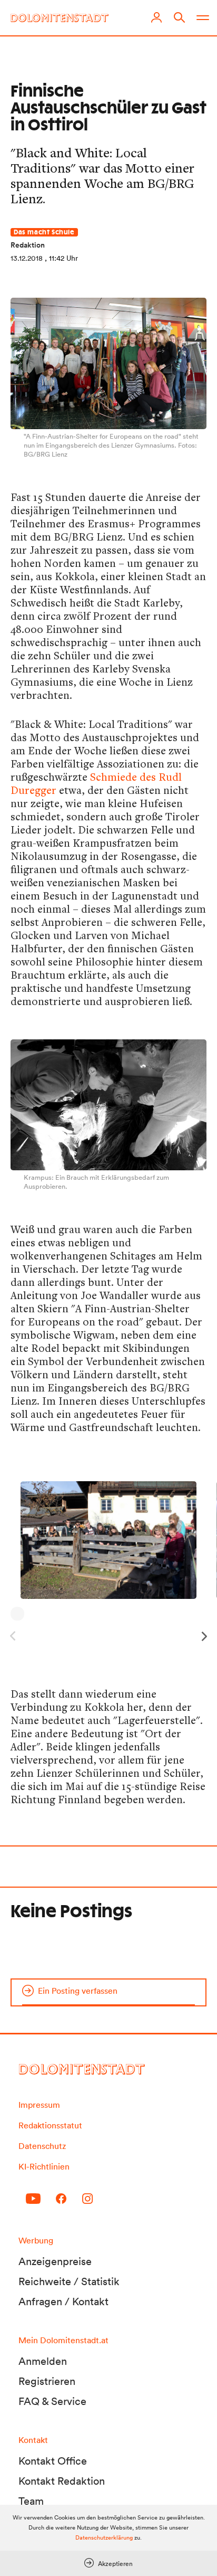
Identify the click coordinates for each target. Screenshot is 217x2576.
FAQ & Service (52, 2401)
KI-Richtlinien (44, 2166)
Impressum (39, 2105)
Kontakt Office (53, 2461)
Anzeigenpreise (55, 2261)
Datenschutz (42, 2146)
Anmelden (43, 2361)
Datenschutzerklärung (104, 2537)
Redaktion (28, 245)
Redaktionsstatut (50, 2125)
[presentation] (206, 1633)
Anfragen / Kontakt (63, 2302)
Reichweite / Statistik (69, 2281)
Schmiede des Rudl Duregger (96, 783)
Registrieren (47, 2381)
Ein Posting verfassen (78, 1991)
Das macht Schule (44, 232)
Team (31, 2501)
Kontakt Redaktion (62, 2481)
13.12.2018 (27, 258)
